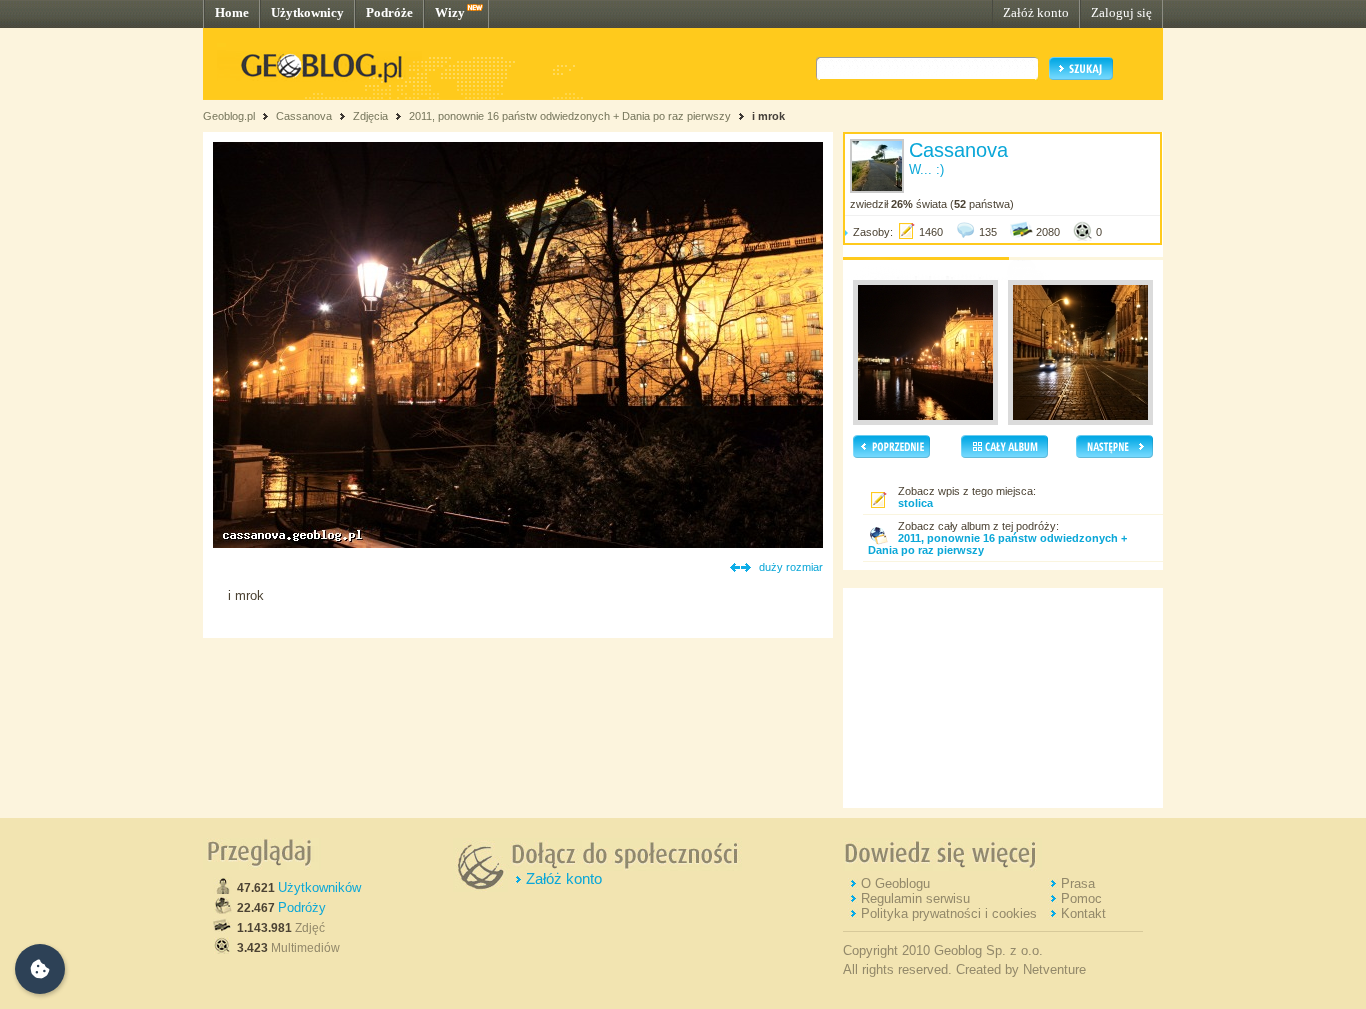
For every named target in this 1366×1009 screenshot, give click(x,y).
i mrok (768, 116)
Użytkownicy (307, 12)
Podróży (302, 907)
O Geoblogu (895, 883)
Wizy (450, 12)
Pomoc (1081, 898)
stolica (915, 503)
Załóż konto (1036, 12)
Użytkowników (319, 887)
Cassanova (304, 116)
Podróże (389, 12)
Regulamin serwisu (915, 898)
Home (232, 12)
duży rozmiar (791, 567)
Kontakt (1083, 913)
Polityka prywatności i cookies (949, 913)
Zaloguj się (1121, 12)
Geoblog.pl (229, 116)
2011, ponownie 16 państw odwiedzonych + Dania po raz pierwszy (570, 116)
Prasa (1078, 883)
